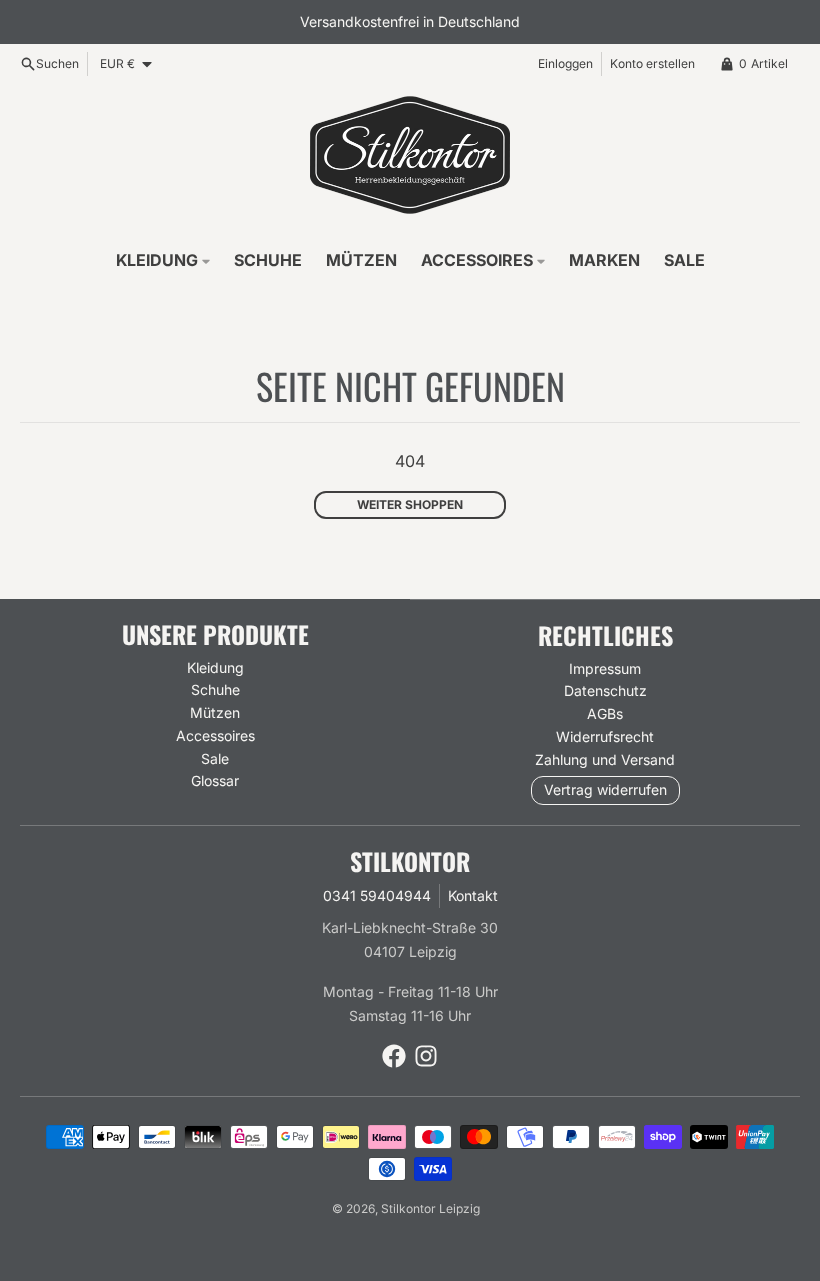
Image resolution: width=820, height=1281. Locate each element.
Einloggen (565, 63)
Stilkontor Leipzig (430, 1208)
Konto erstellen (652, 63)
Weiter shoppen (410, 504)
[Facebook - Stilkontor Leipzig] (394, 1056)
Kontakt (473, 895)
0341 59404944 (377, 895)
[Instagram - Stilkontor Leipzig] (426, 1056)
